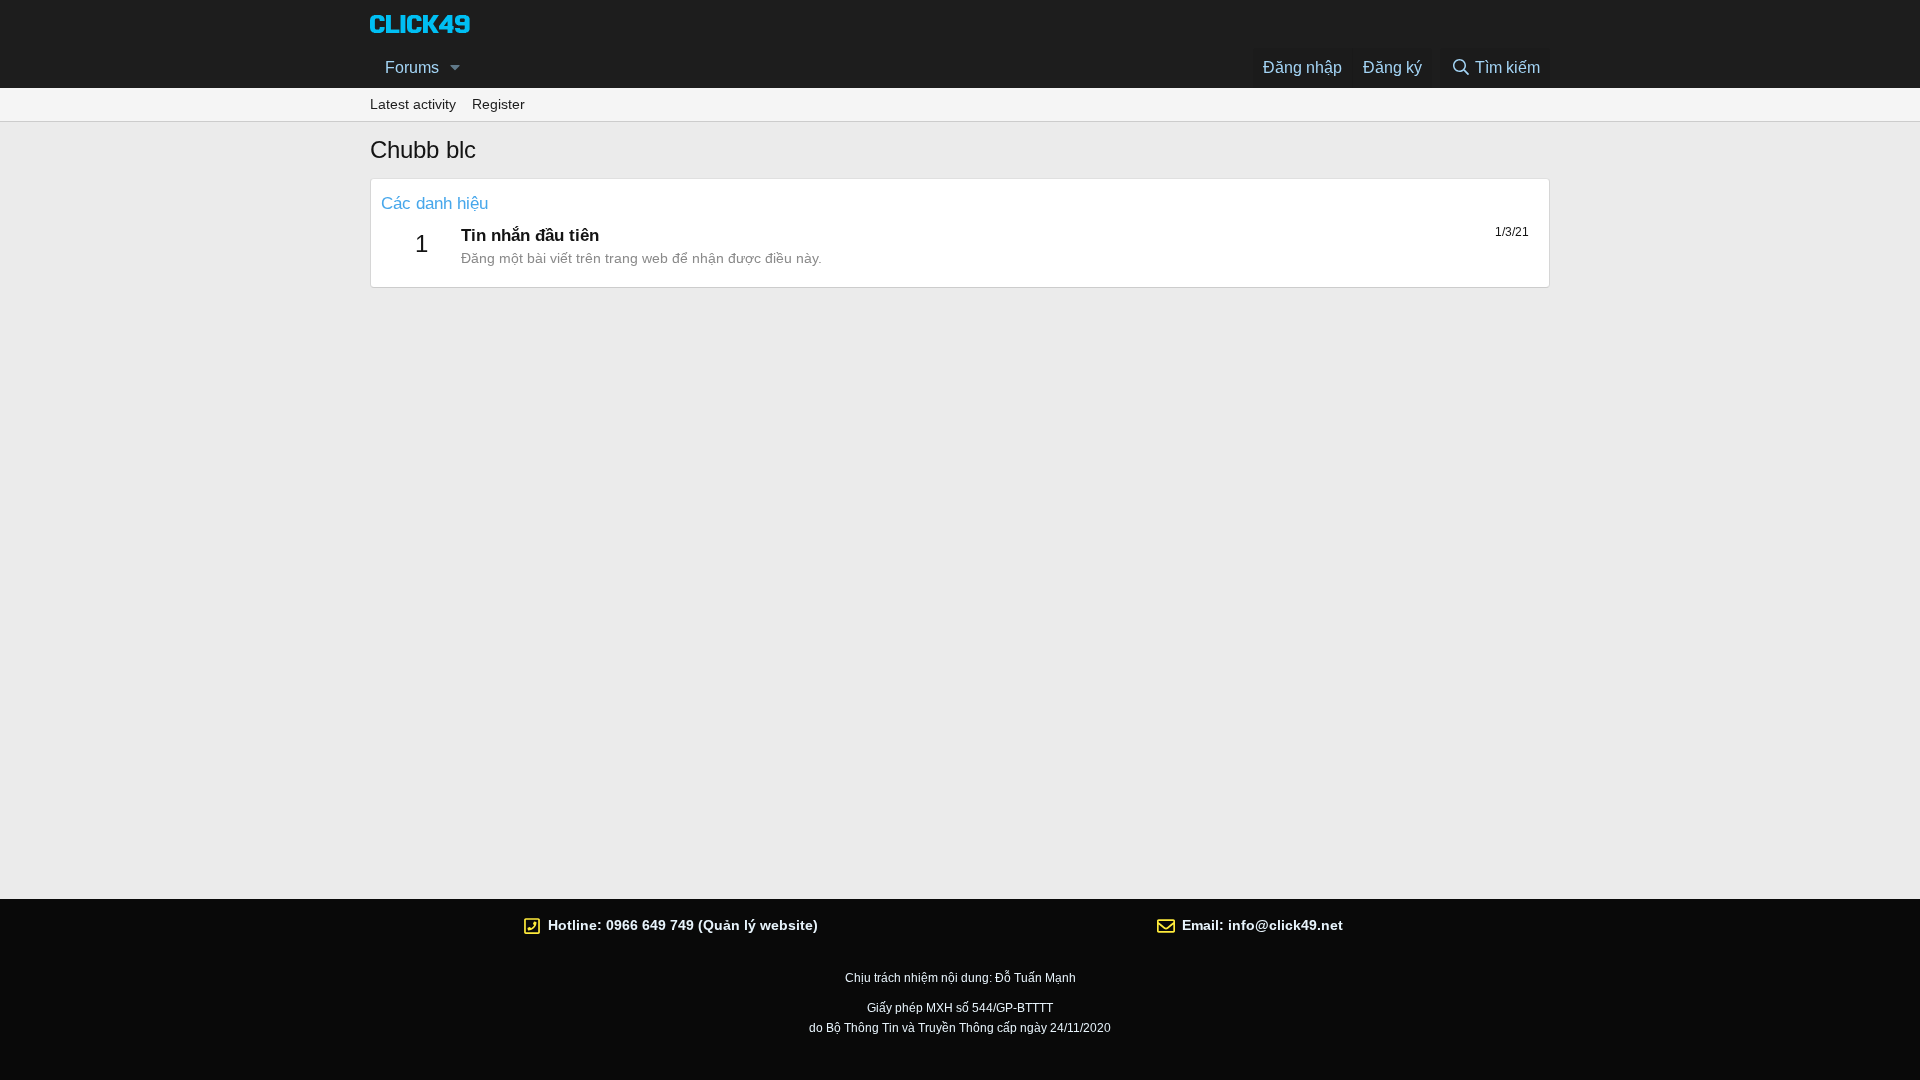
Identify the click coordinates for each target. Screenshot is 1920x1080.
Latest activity (413, 104)
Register (498, 104)
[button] (455, 68)
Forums (412, 67)
